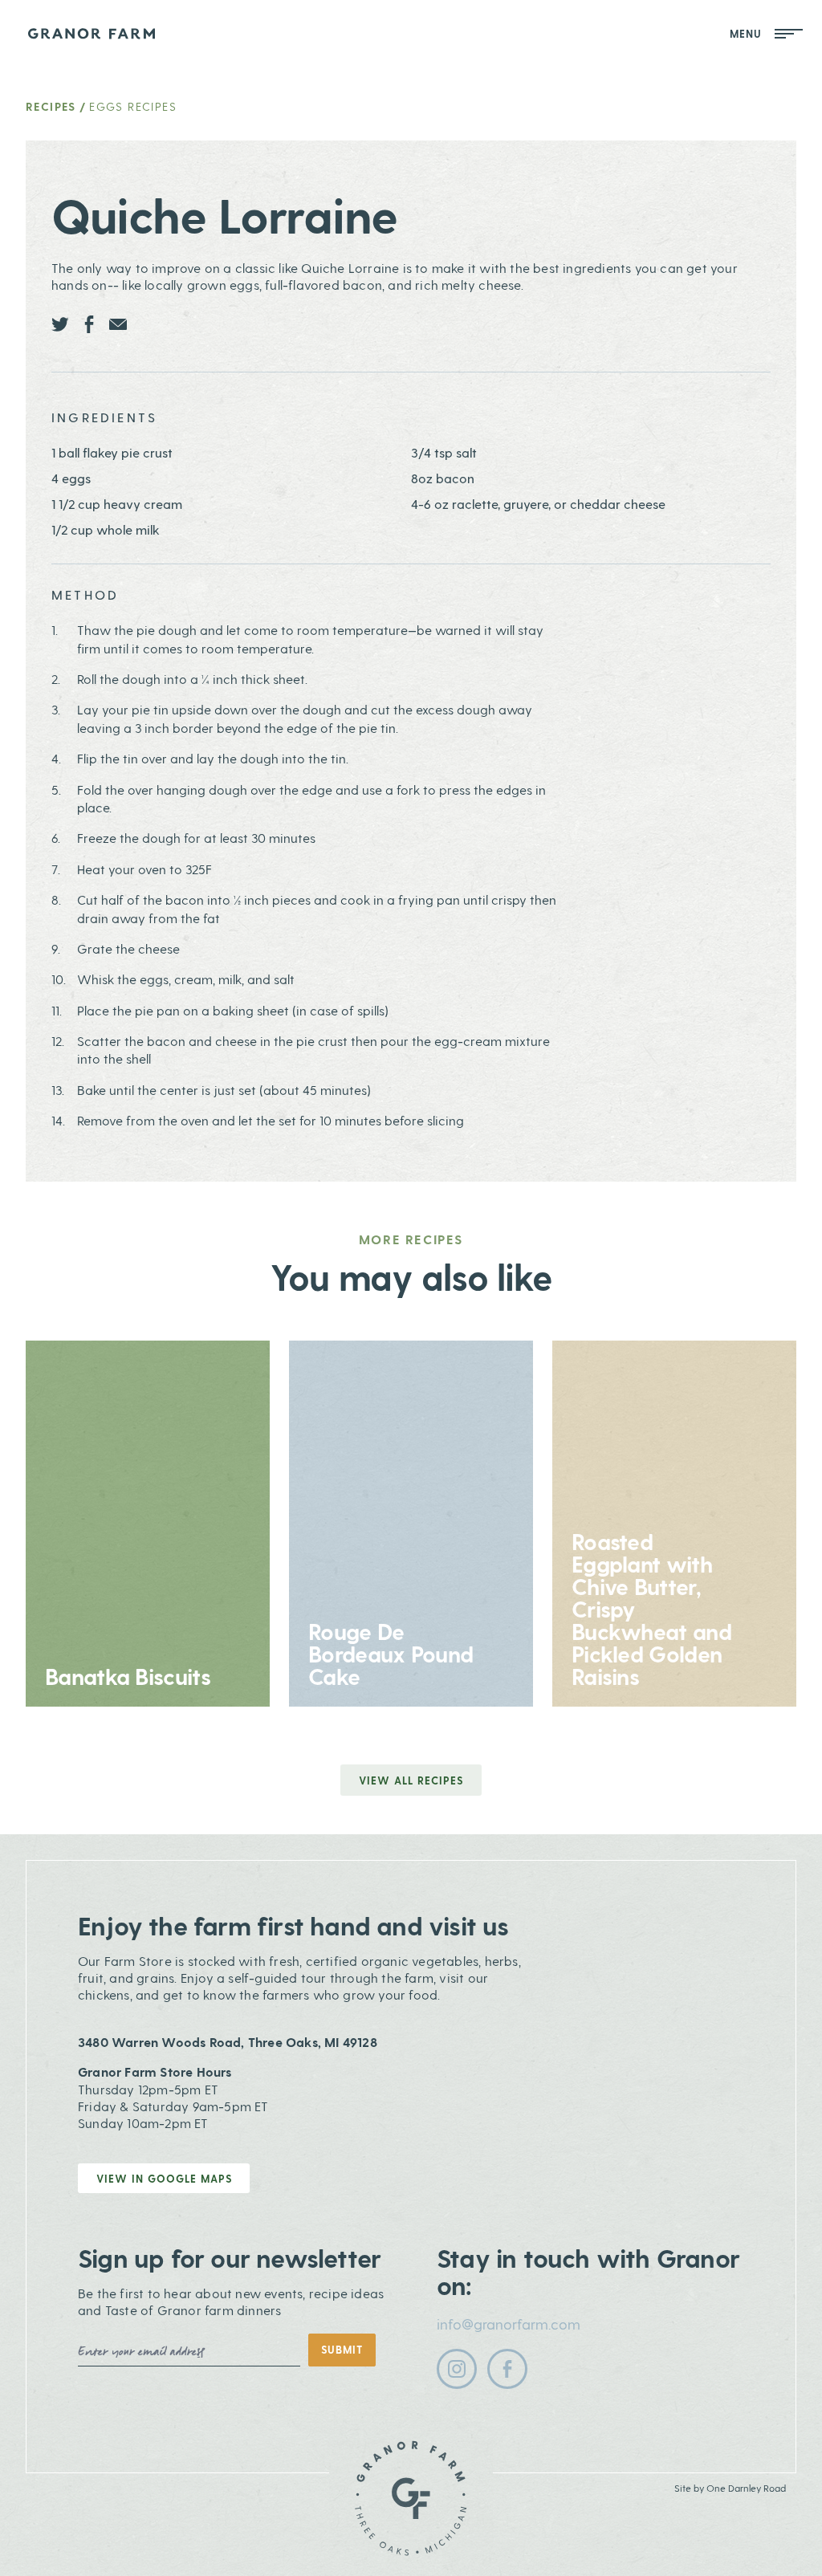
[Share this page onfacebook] (89, 324)
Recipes (51, 106)
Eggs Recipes (133, 106)
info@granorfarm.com (509, 2324)
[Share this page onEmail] (118, 324)
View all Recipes (411, 1780)
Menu (749, 33)
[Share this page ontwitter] (60, 324)
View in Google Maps (164, 2178)
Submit (342, 2349)
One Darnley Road (746, 2488)
